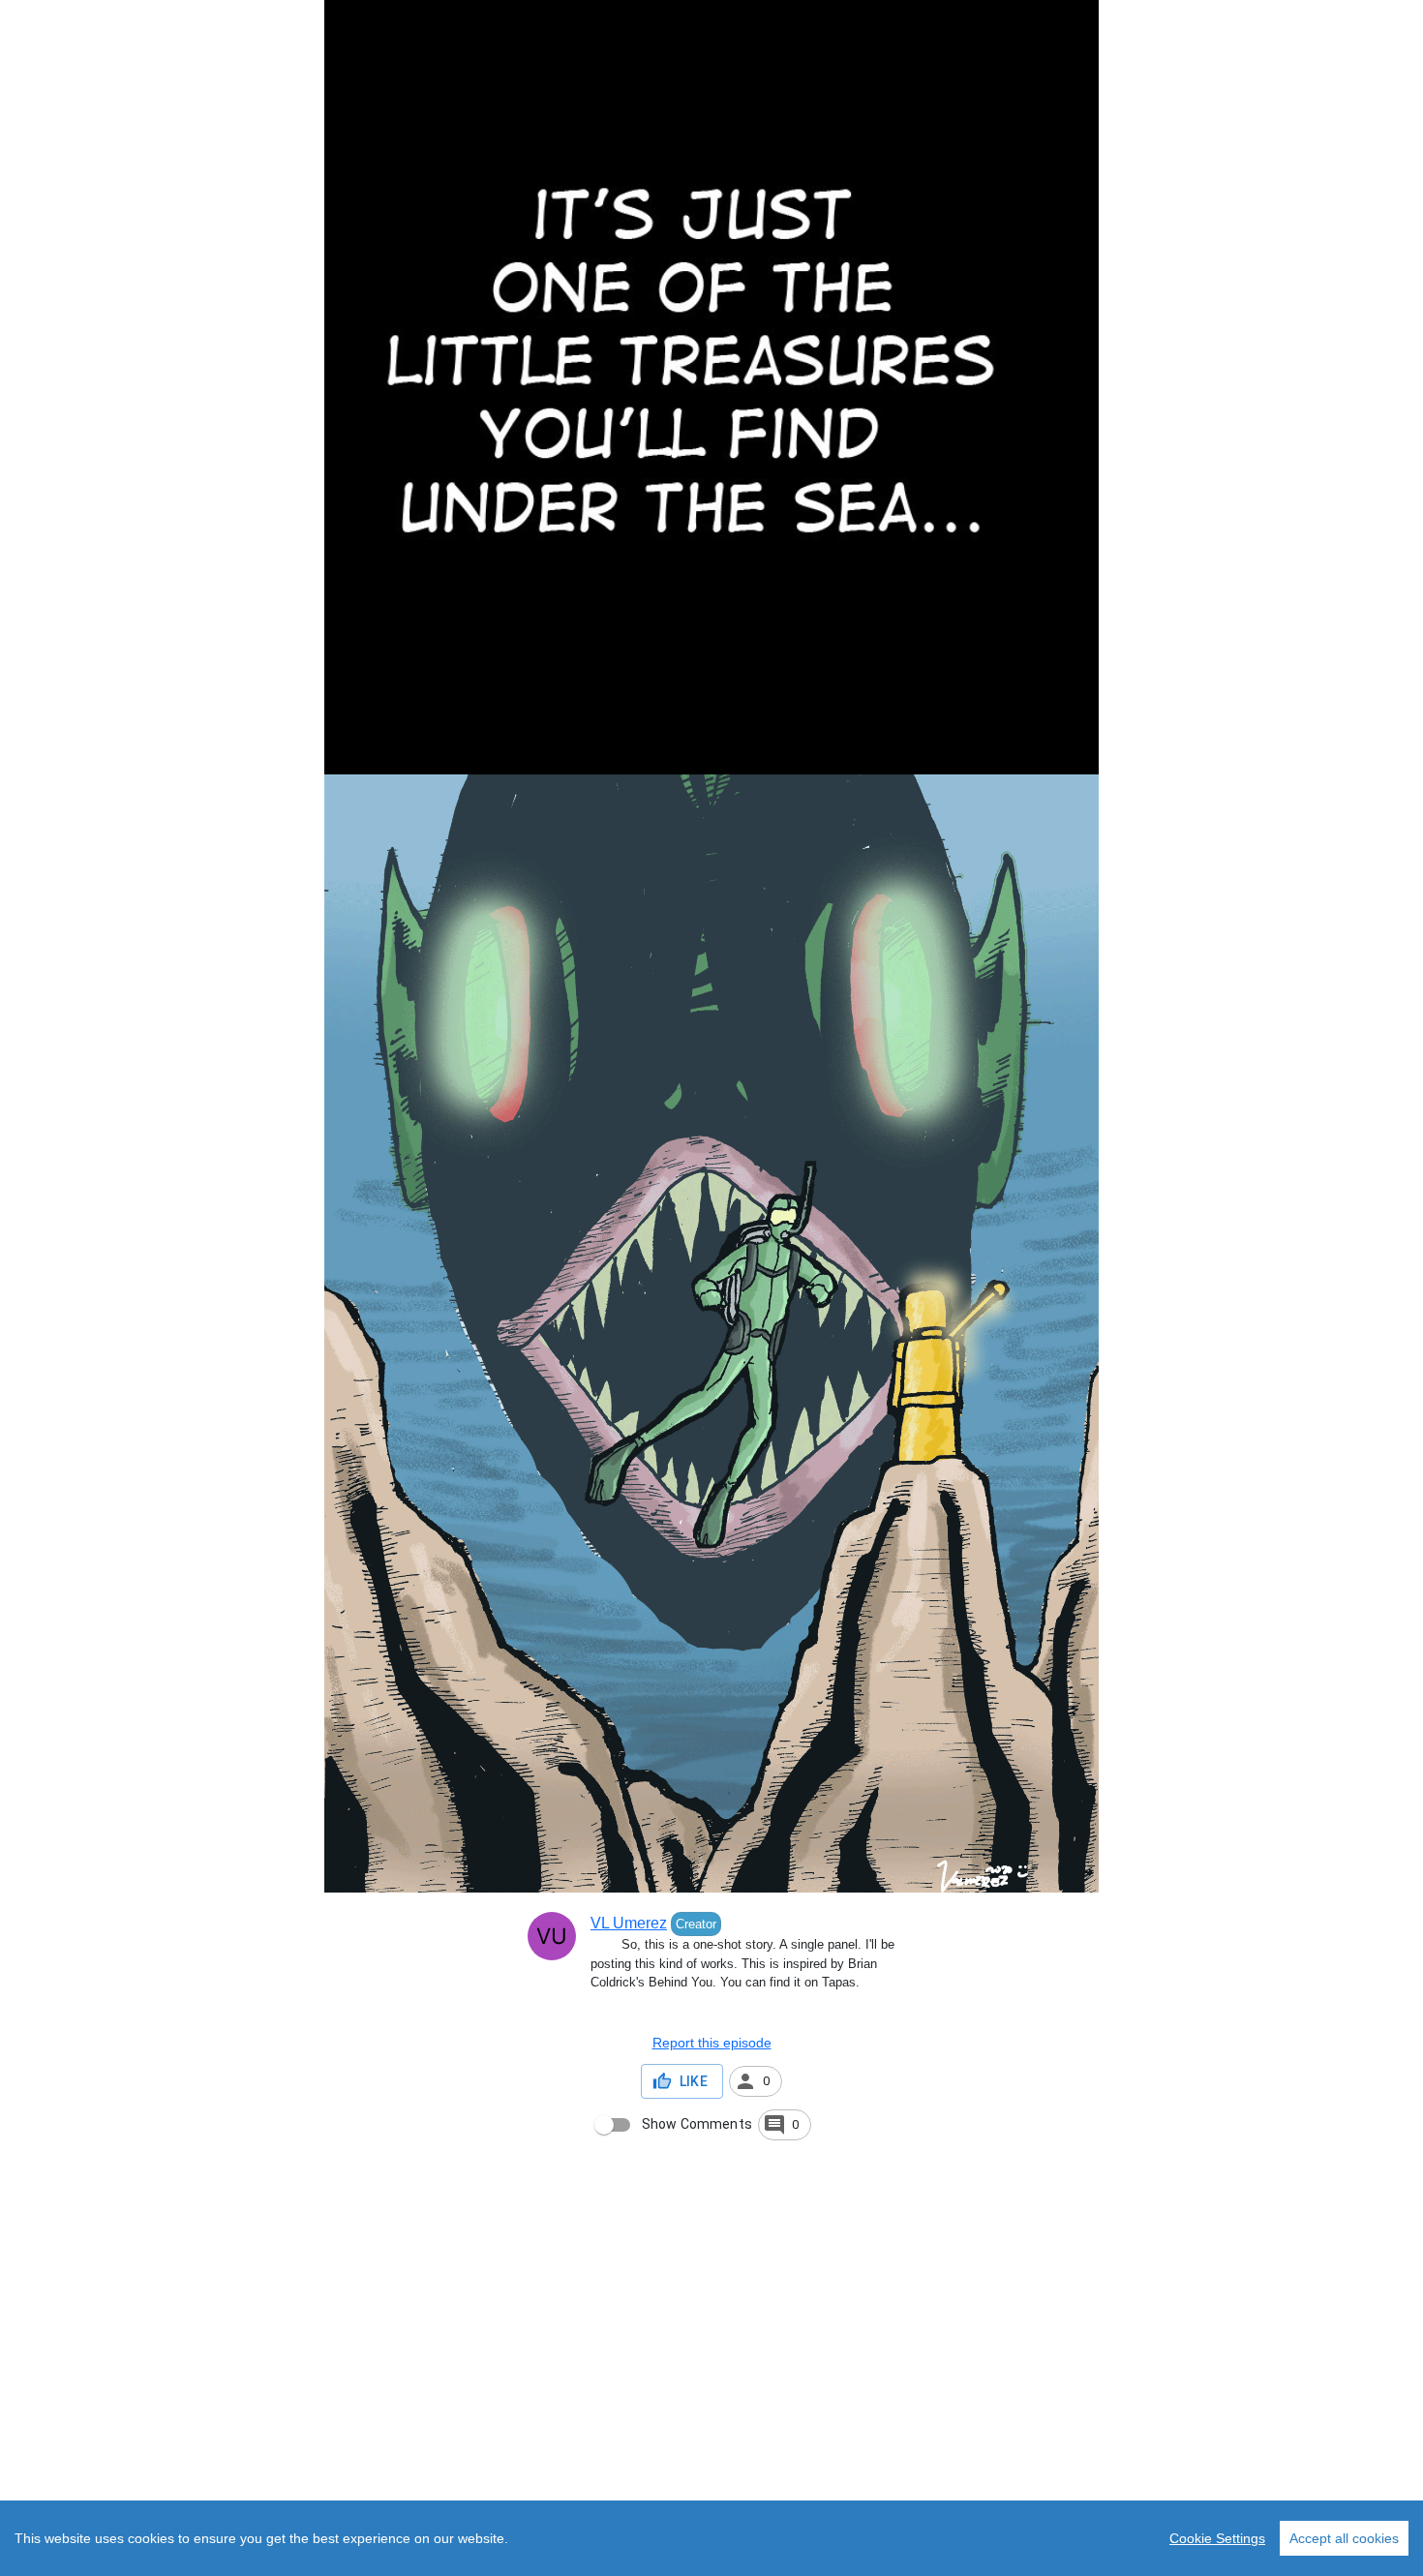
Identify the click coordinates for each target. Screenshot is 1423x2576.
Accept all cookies (1344, 2538)
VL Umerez (629, 1923)
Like (694, 2081)
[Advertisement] (581, 2434)
